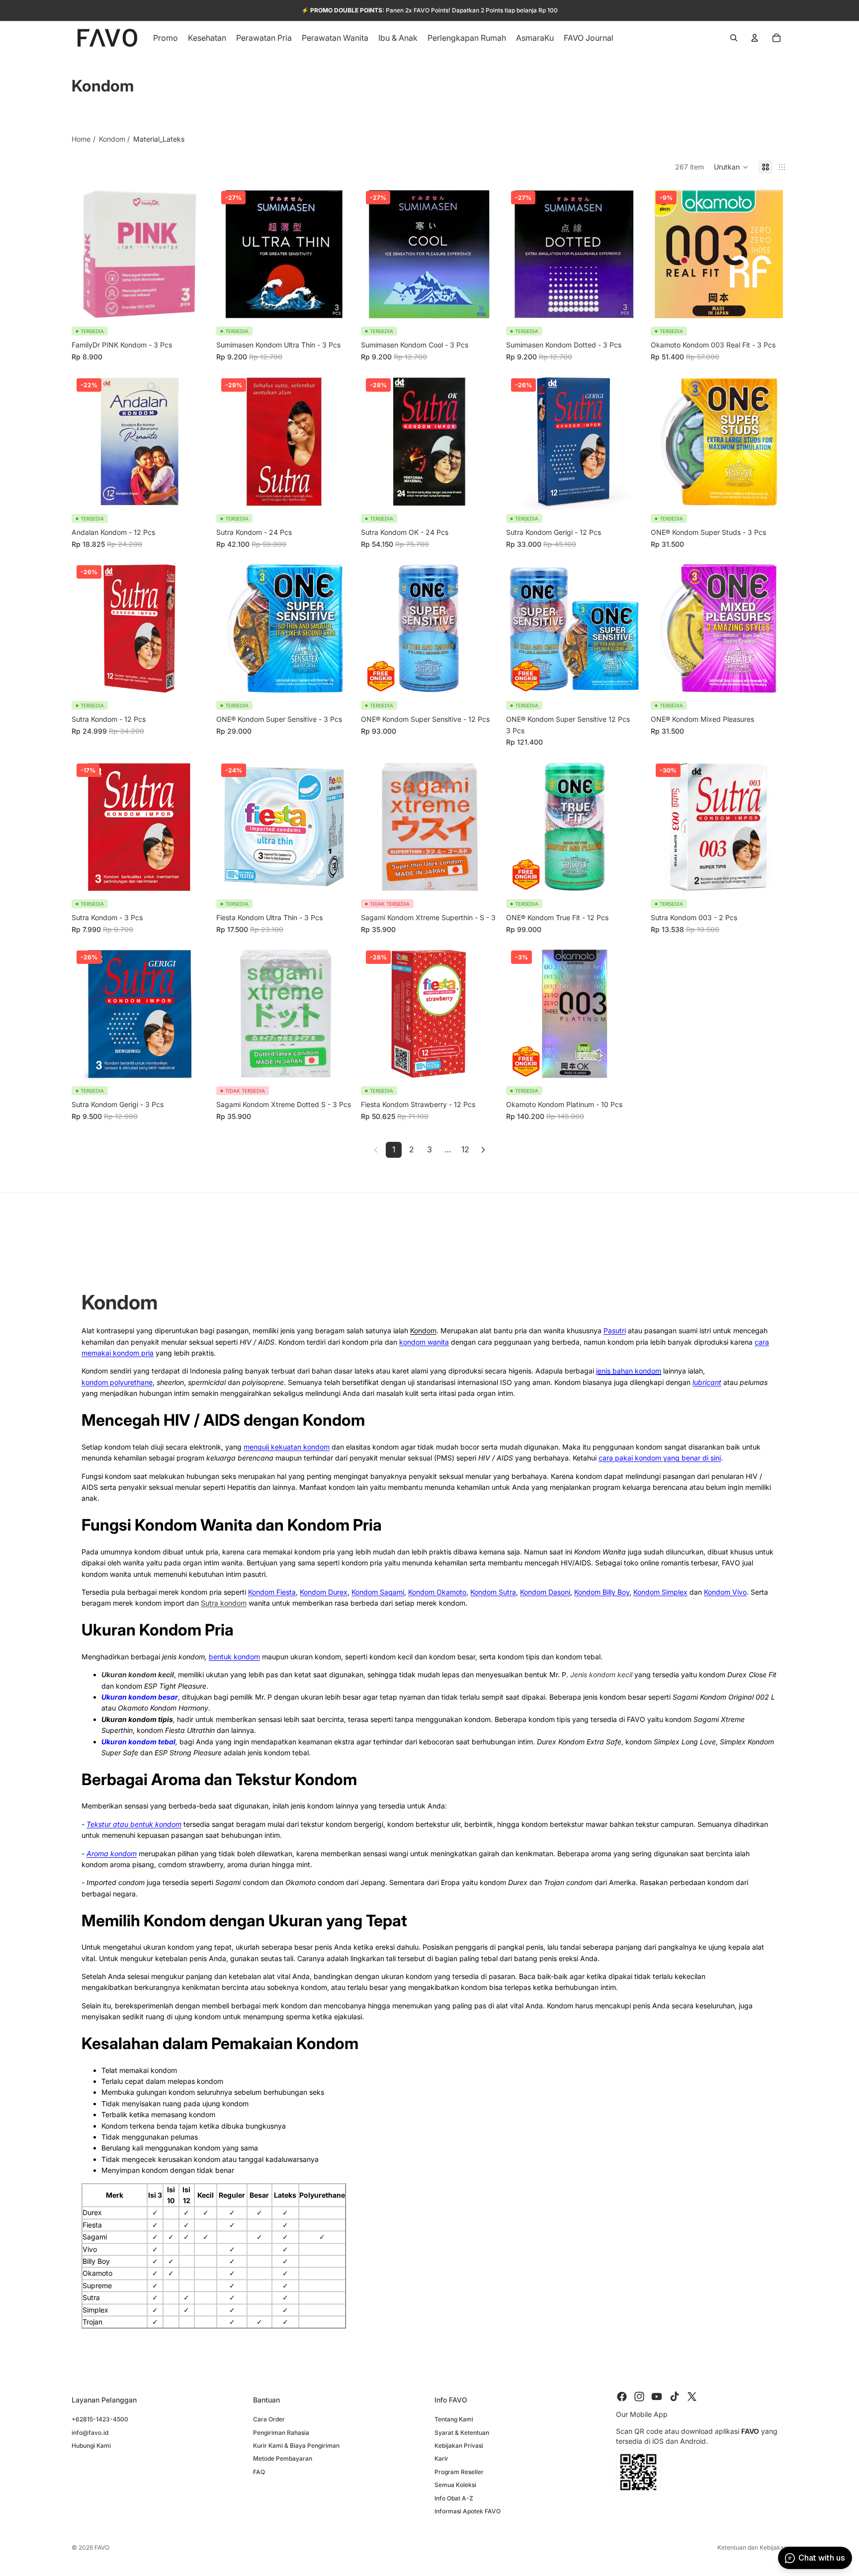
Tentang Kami (454, 2419)
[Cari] (734, 38)
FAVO (102, 2547)
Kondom (112, 139)
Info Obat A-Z (454, 2498)
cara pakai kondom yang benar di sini (660, 1458)
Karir (441, 2458)
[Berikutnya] (483, 1150)
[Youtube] (657, 2397)
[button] (731, 167)
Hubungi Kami (91, 2445)
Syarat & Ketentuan (462, 2432)
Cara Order (269, 2419)
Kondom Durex (324, 1592)
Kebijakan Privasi (459, 2445)
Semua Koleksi (455, 2485)
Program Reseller (459, 2471)
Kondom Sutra (493, 1592)
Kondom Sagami (378, 1592)
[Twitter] (692, 2397)
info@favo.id (90, 2432)
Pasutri (615, 1331)
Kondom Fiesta (272, 1592)
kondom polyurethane (117, 1382)
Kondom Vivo (725, 1592)
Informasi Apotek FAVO (468, 2511)
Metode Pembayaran (283, 2458)
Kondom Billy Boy (602, 1592)
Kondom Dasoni (545, 1592)
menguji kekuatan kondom (287, 1447)
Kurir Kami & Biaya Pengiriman (296, 2445)
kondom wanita (424, 1342)
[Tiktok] (675, 2397)
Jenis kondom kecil (601, 1674)
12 (465, 1149)
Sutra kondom (224, 1603)
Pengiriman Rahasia (281, 2432)
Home (81, 139)
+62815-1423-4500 (100, 2419)
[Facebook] (622, 2397)
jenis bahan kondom (629, 1371)
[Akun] (755, 38)
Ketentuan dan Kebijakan (752, 2547)
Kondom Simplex (660, 1592)
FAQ (259, 2471)
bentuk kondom (234, 1657)
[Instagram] (639, 2397)
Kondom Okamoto (437, 1592)
